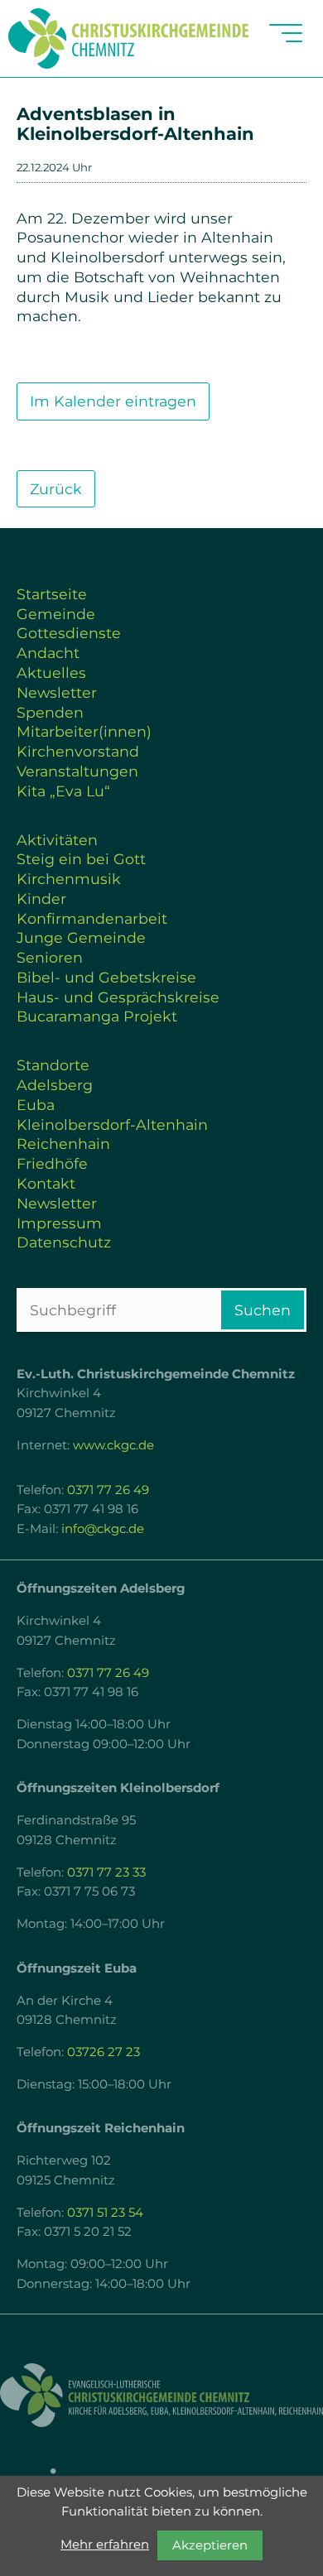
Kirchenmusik (69, 879)
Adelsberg (55, 1085)
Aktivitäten (57, 840)
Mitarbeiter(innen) (84, 731)
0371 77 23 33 (106, 1872)
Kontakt (46, 1183)
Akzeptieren (210, 2545)
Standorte (53, 1065)
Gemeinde (56, 614)
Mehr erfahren (105, 2545)
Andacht (48, 653)
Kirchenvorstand (78, 751)
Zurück (56, 489)
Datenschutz (64, 1242)
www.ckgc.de (113, 1445)
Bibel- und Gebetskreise (106, 977)
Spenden (50, 712)
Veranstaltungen (77, 771)
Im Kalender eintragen (113, 401)
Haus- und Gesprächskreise (118, 997)
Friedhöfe (52, 1163)
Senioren (50, 957)
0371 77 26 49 (108, 1490)
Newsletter (57, 692)
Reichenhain (63, 1144)
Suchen (263, 1310)
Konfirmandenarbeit (92, 918)
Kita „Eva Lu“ (63, 791)
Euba (36, 1105)
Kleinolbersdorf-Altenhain (112, 1125)
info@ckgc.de (103, 1529)
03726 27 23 (104, 2052)
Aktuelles (51, 673)
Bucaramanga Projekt (97, 1016)
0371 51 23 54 (105, 2213)
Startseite (52, 594)
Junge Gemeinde (81, 937)
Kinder (41, 899)
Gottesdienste (69, 633)
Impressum (59, 1223)
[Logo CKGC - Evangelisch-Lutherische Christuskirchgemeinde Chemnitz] (161, 2395)
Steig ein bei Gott (81, 859)
